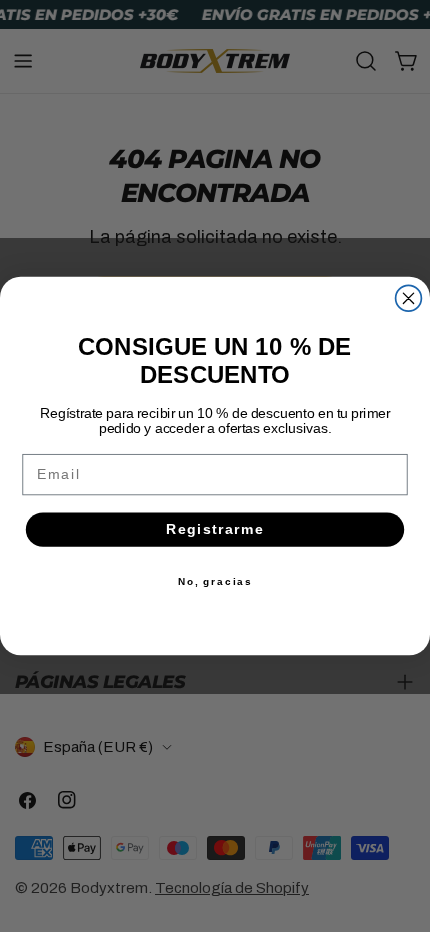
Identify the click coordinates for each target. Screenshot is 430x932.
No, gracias (215, 581)
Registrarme (215, 529)
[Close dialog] (409, 298)
